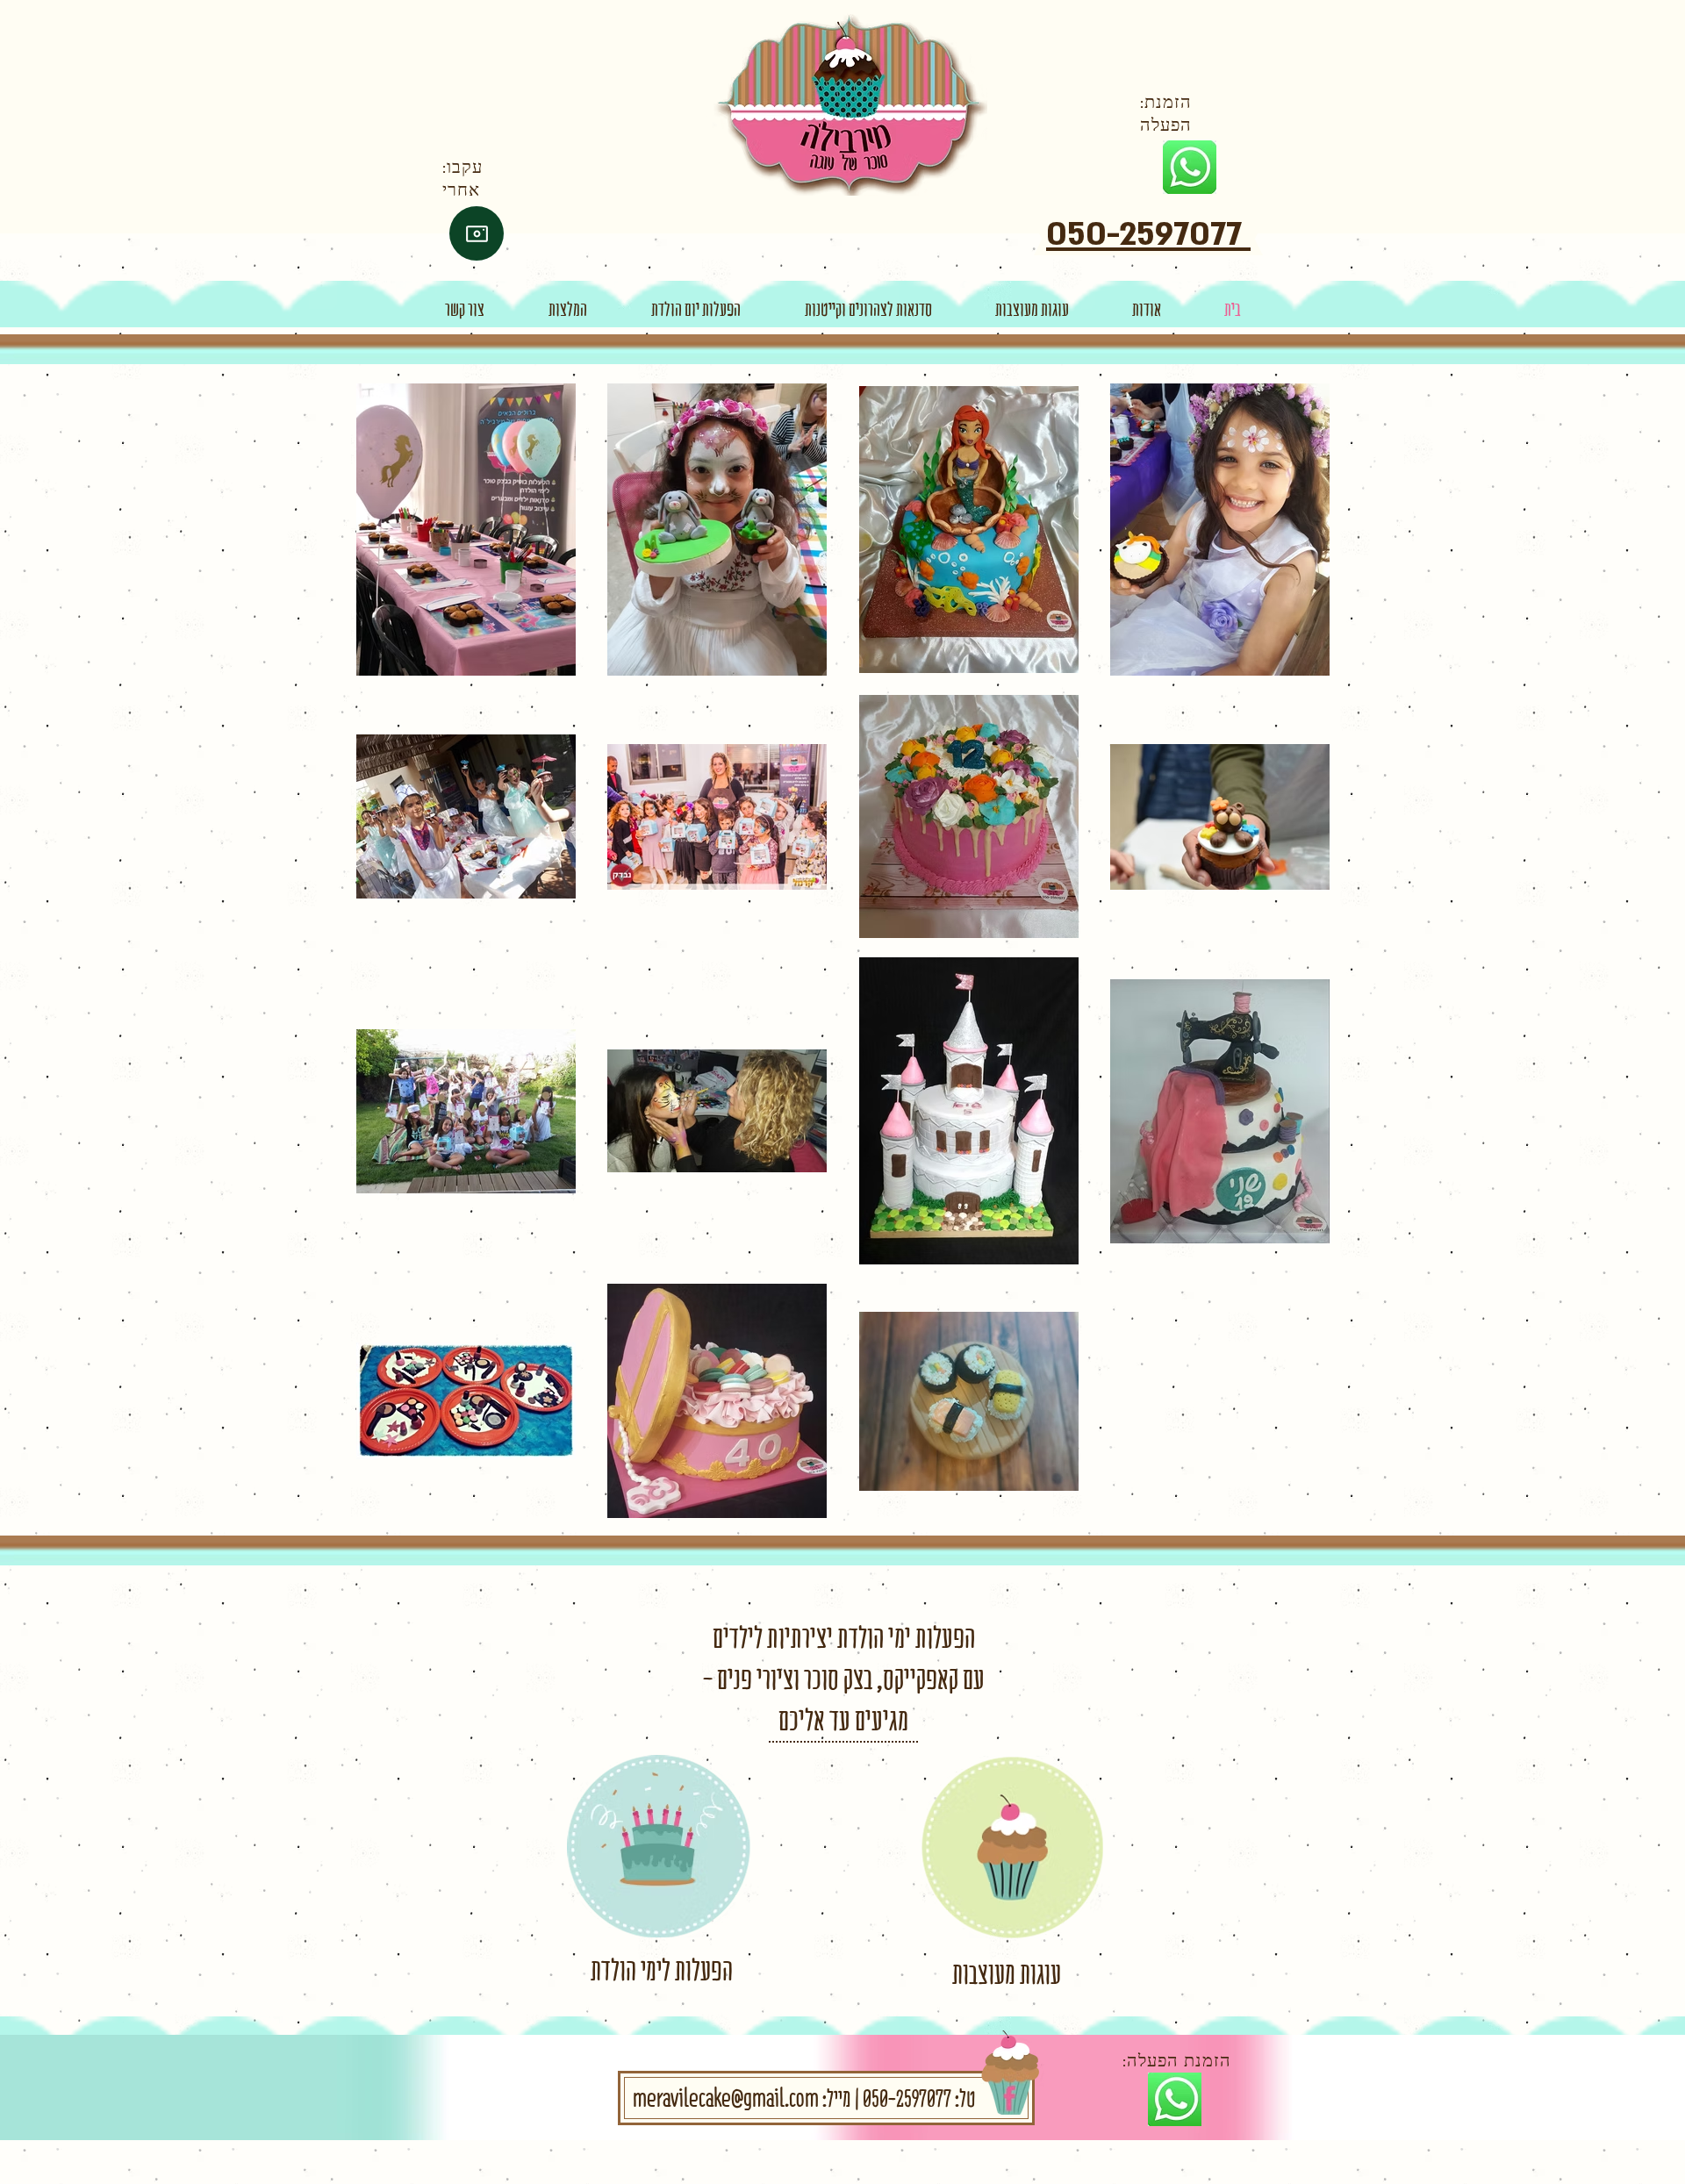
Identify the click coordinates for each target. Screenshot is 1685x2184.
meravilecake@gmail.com (726, 2098)
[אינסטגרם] (477, 233)
